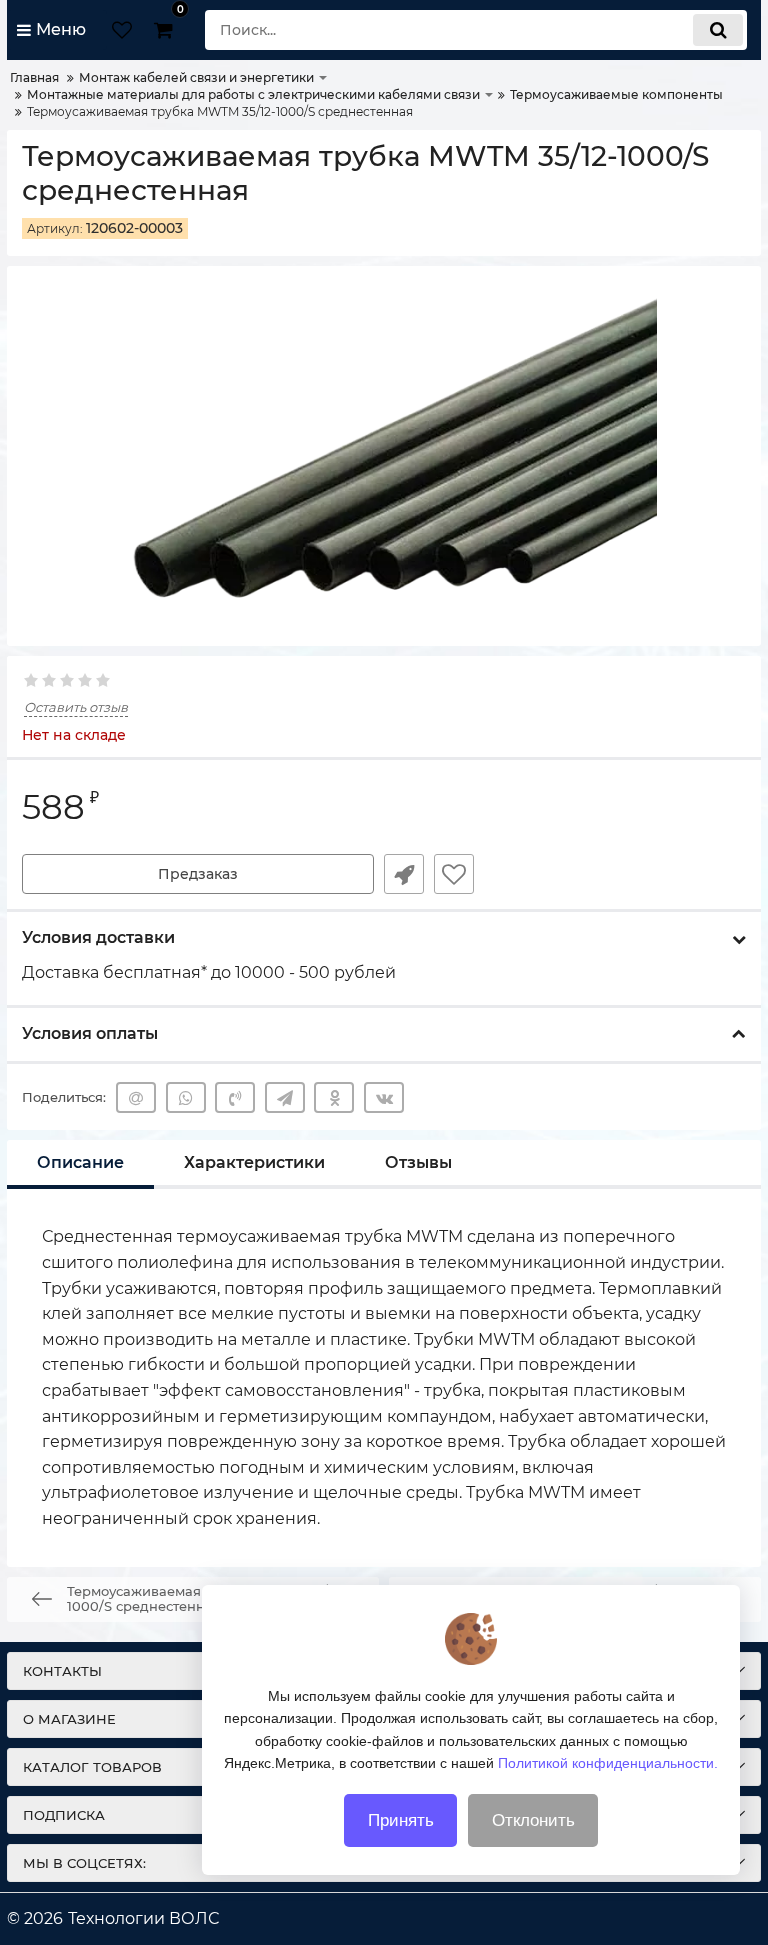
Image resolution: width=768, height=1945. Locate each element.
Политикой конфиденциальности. (608, 1763)
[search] (718, 30)
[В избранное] (454, 874)
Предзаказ (198, 874)
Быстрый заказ (404, 874)
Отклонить (533, 1820)
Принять (401, 1820)
